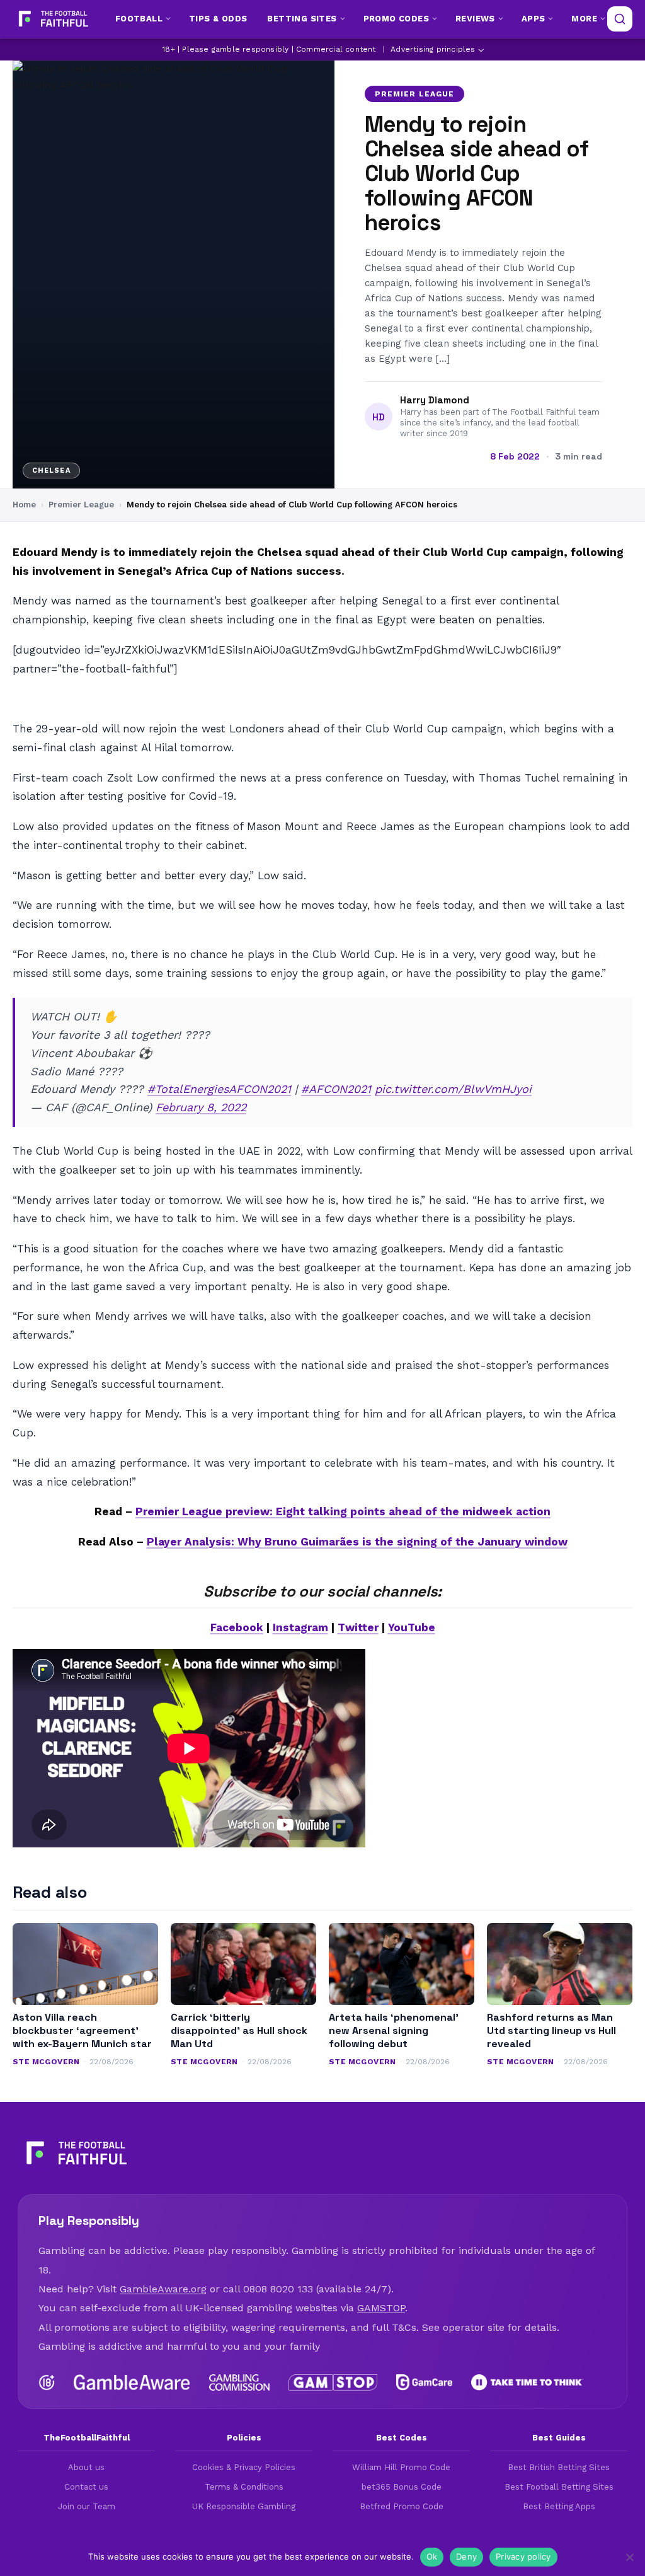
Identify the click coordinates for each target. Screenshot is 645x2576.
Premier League (414, 94)
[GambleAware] (132, 2383)
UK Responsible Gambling (244, 2506)
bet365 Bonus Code (402, 2487)
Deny (466, 2556)
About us (86, 2467)
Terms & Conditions (244, 2487)
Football (139, 19)
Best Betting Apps (559, 2506)
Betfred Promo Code (402, 2506)
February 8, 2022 (201, 1107)
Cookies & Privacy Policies (244, 2467)
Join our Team (87, 2506)
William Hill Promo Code (401, 2467)
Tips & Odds (218, 19)
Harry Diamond (435, 400)
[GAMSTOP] (333, 2383)
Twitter (358, 1627)
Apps (534, 19)
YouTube (412, 1627)
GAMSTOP (381, 2308)
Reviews (475, 19)
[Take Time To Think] (528, 2383)
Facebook (237, 1627)
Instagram (300, 1627)
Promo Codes (396, 19)
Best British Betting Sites (559, 2467)
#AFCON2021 (336, 1089)
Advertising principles (433, 49)
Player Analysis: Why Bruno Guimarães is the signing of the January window (357, 1542)
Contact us (86, 2487)
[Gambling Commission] (240, 2383)
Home (24, 505)
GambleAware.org (163, 2289)
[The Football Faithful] (52, 19)
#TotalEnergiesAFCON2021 (219, 1089)
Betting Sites (302, 19)
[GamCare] (424, 2383)
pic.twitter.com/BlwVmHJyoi (453, 1089)
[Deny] (629, 2557)
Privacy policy (523, 2556)
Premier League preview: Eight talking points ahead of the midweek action (343, 1511)
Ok (432, 2556)
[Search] (620, 19)
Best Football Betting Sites (559, 2487)
